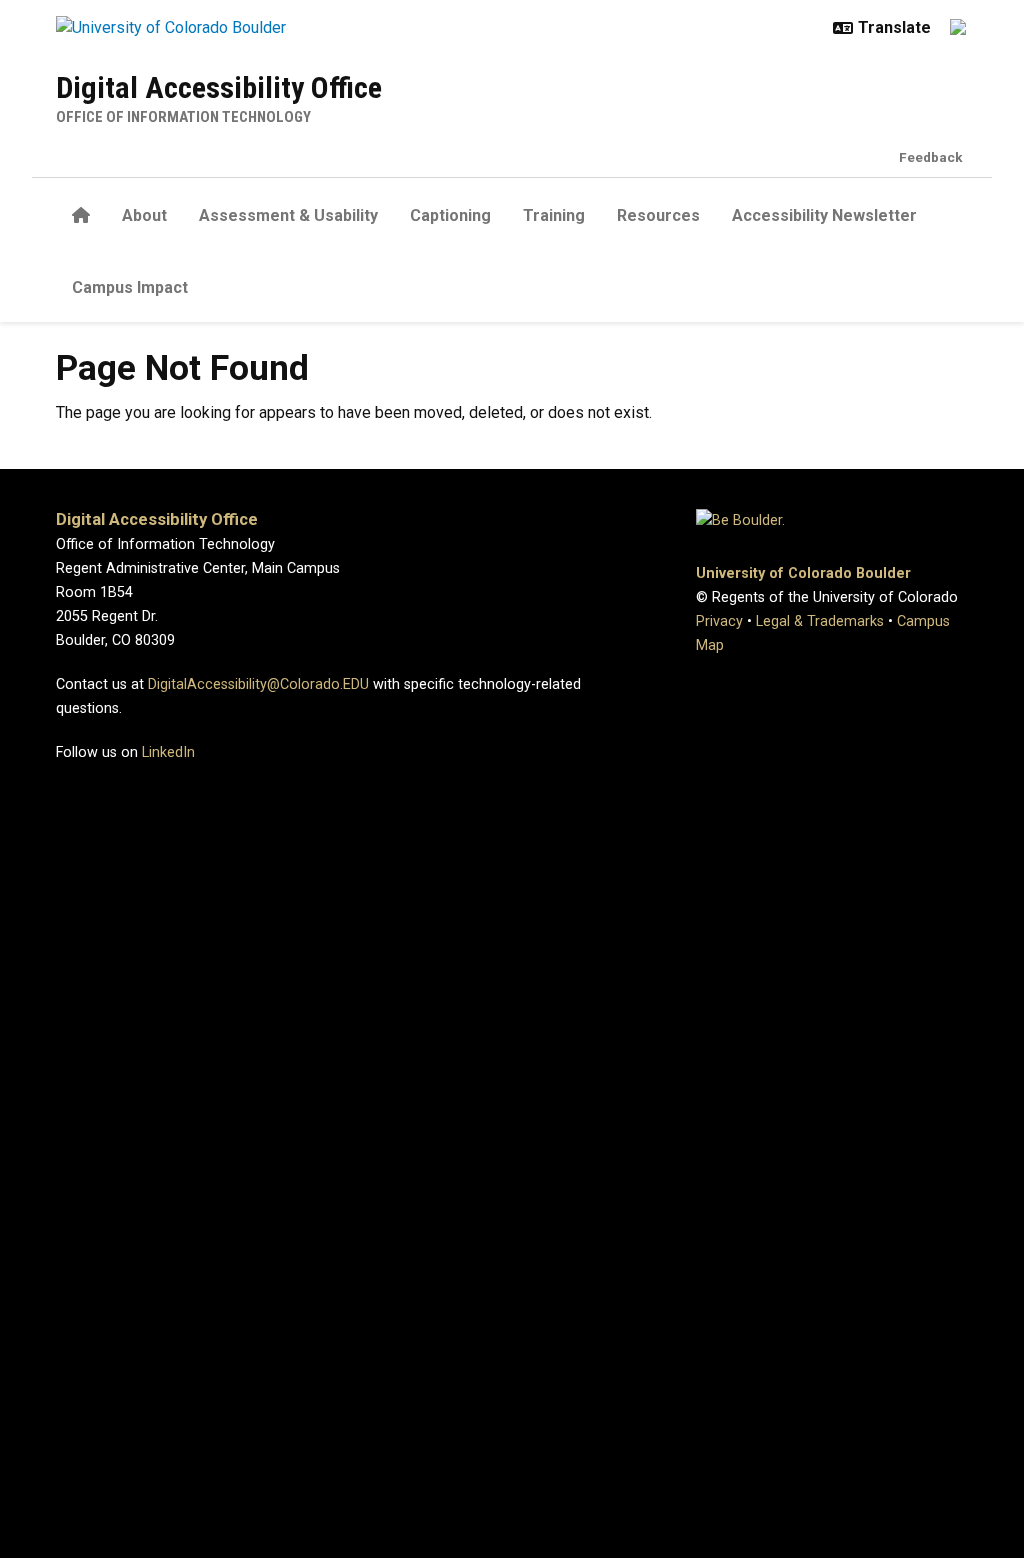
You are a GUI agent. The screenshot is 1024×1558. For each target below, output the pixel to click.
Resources (658, 215)
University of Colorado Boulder (803, 573)
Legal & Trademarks (820, 621)
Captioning (450, 215)
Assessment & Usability (288, 215)
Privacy (719, 621)
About (144, 215)
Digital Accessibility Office (219, 87)
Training (554, 215)
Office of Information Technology (183, 117)
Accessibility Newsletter (824, 215)
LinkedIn (168, 752)
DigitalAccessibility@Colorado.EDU (258, 684)
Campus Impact (130, 287)
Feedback (931, 157)
